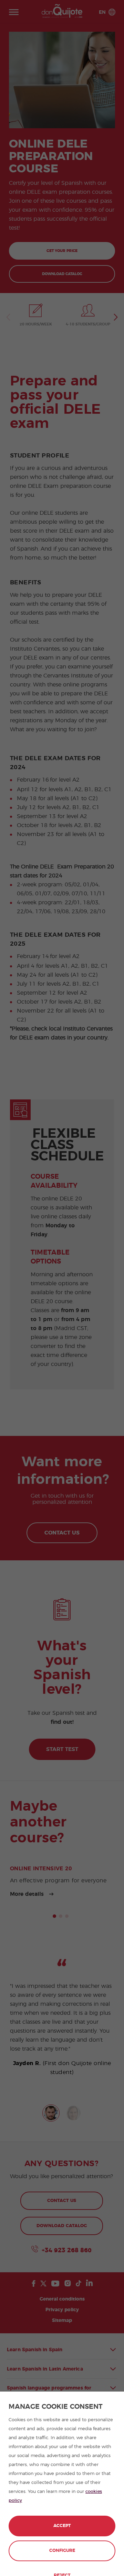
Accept (62, 2526)
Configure (62, 2551)
